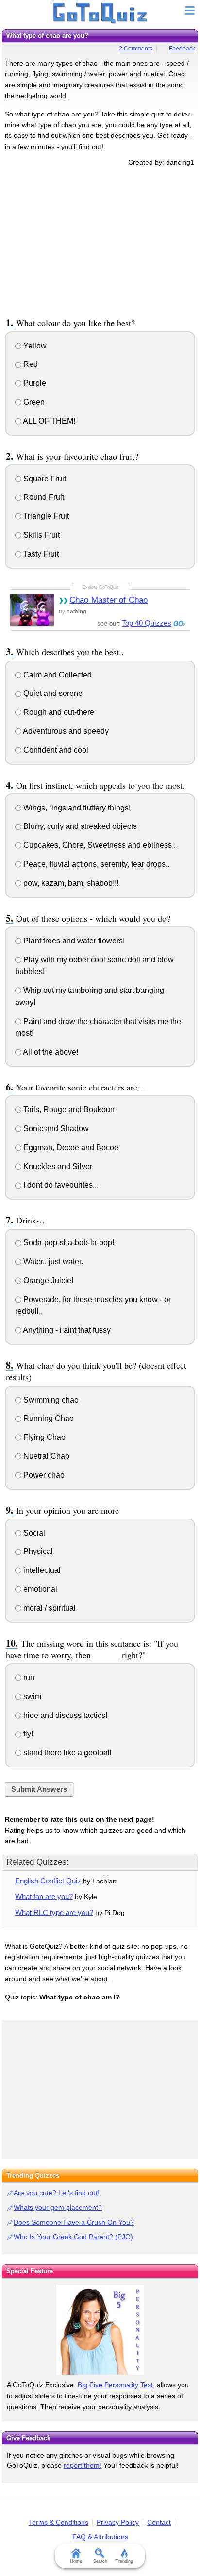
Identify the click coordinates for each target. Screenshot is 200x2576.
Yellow (34, 346)
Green (33, 402)
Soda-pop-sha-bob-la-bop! (68, 1243)
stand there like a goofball (67, 1753)
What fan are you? (44, 1896)
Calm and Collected (57, 675)
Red (30, 364)
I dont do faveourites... (60, 1185)
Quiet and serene (52, 693)
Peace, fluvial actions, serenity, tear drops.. (95, 864)
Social (33, 1533)
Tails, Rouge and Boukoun (68, 1110)
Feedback (182, 49)
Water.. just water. (52, 1262)
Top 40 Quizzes (147, 623)
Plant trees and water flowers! (73, 941)
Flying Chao (43, 1437)
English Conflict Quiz (48, 1881)
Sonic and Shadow (55, 1129)
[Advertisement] (100, 240)
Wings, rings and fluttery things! (76, 808)
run (28, 1677)
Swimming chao (50, 1400)
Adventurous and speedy (65, 731)
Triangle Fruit (45, 516)
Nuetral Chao (45, 1456)
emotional (39, 1589)
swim (31, 1696)
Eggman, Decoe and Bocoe (70, 1148)
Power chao (43, 1475)
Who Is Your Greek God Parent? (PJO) (73, 2237)
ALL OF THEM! (48, 421)
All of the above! (50, 1052)
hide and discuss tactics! (64, 1715)
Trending (124, 2561)
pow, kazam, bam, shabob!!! (70, 883)
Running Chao (48, 1418)
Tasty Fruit (40, 554)
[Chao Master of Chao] (32, 610)
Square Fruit (44, 479)
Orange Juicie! (47, 1280)
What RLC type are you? (54, 1912)
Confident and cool (55, 750)
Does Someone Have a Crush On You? (74, 2222)
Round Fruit (43, 497)
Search (100, 2561)
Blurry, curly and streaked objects (79, 826)
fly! (27, 1734)
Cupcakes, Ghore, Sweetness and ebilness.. (99, 845)
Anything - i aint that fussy (66, 1330)
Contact (159, 2522)
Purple (34, 383)
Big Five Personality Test (115, 2385)
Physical (37, 1551)
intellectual (41, 1570)
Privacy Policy (118, 2522)
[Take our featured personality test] (100, 2330)
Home (76, 2561)
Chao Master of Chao (108, 600)
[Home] (100, 14)
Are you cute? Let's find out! (57, 2193)
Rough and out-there (58, 712)
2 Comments (136, 49)
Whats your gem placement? (58, 2207)
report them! (83, 2465)
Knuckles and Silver (57, 1166)
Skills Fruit (41, 535)
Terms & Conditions (58, 2522)
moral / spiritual (49, 1608)
